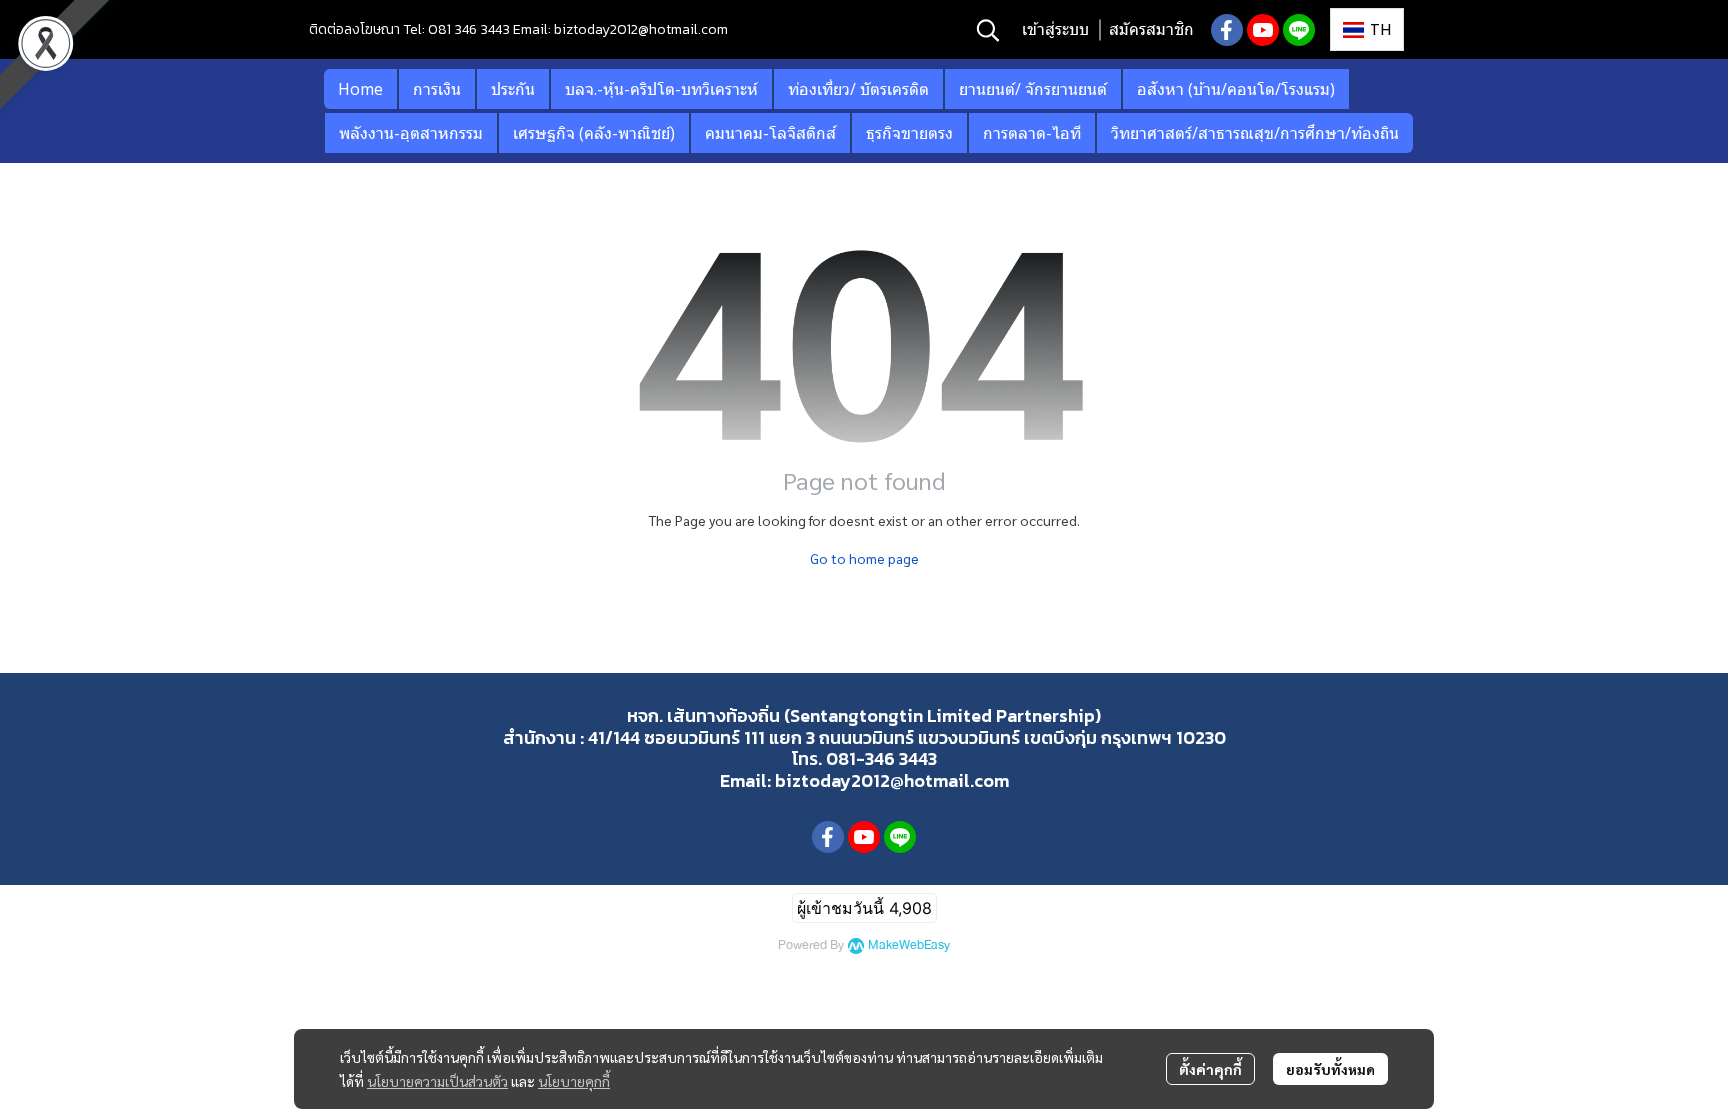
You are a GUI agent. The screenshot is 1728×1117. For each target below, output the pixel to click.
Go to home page (864, 558)
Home (360, 89)
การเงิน (437, 89)
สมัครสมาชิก (1151, 29)
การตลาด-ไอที (1032, 133)
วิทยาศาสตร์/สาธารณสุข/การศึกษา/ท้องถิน (1255, 133)
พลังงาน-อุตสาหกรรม (411, 133)
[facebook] (1227, 30)
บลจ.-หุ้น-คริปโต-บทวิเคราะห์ (661, 89)
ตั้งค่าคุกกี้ (1210, 1069)
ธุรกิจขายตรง (909, 133)
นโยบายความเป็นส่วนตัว (437, 1081)
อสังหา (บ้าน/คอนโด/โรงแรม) (1236, 89)
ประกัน (513, 89)
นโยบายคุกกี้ (574, 1081)
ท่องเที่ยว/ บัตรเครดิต (858, 89)
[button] (988, 30)
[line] (1299, 30)
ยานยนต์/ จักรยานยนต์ (1033, 89)
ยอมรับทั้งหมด (1330, 1069)
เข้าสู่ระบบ (1055, 29)
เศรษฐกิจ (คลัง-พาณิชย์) (594, 133)
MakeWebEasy (909, 945)
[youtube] (1263, 30)
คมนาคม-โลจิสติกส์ (770, 133)
